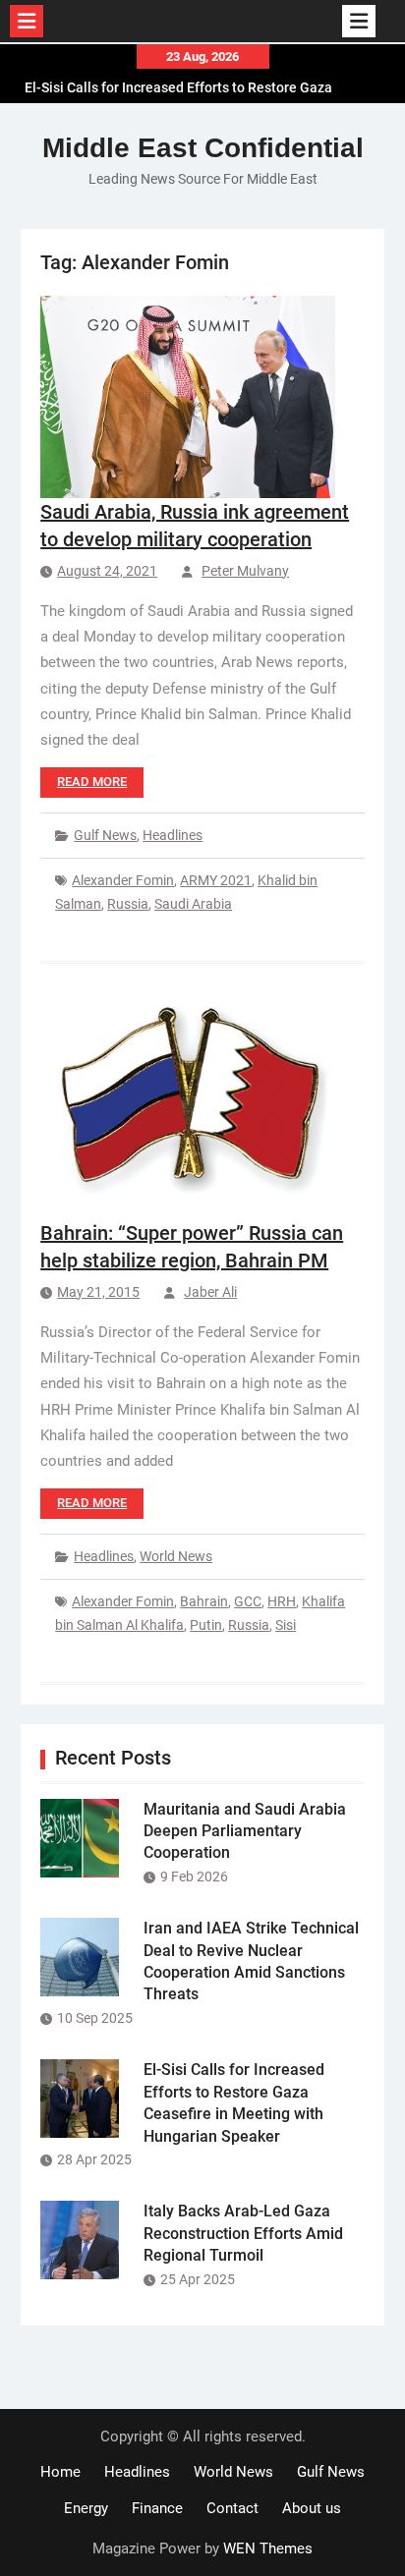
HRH (282, 1601)
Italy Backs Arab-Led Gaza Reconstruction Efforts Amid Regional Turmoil (243, 2233)
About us (312, 2508)
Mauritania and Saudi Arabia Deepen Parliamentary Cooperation (245, 1831)
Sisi (286, 1625)
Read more (92, 782)
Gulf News (105, 835)
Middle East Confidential (203, 148)
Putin (206, 1625)
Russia (128, 904)
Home (60, 2472)
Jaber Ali (210, 1292)
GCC (248, 1601)
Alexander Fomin (123, 880)
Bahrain (204, 1601)
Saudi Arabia (193, 904)
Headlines (173, 835)
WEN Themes (268, 2548)
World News (176, 1556)
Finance (157, 2508)
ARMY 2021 (216, 880)
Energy (86, 2508)
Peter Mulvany (245, 571)
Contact (232, 2508)
